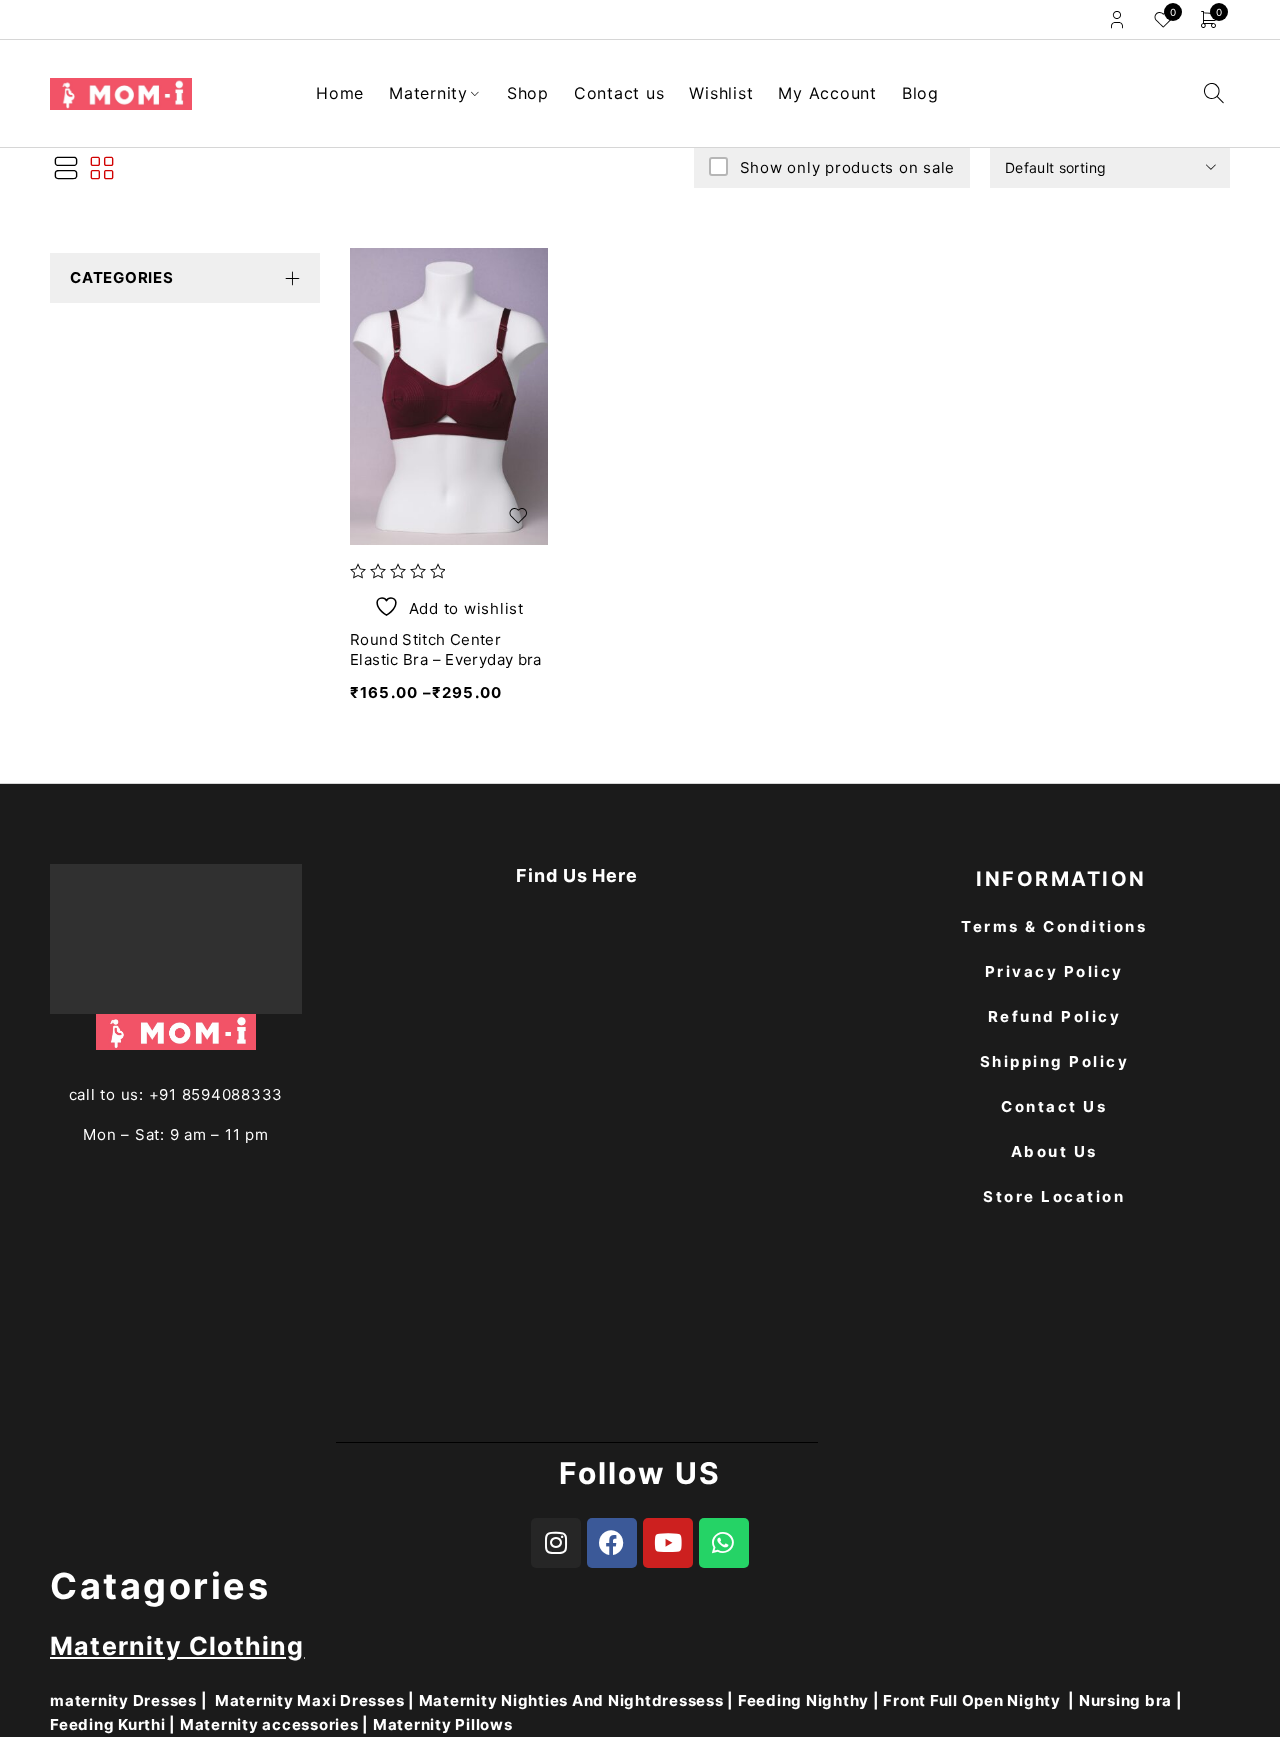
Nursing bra (1125, 1700)
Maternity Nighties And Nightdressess (571, 1700)
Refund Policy (1055, 1016)
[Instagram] (556, 1543)
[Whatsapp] (724, 1543)
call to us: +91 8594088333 (176, 1094)
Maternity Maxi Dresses (310, 1700)
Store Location (1054, 1196)
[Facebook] (612, 1543)
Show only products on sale (847, 167)
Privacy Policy (1054, 971)
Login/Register (1117, 19)
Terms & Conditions (1054, 926)
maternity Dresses (123, 1700)
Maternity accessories (269, 1724)
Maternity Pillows (443, 1724)
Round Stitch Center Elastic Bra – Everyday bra (446, 649)
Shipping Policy (1055, 1061)
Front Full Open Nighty (972, 1700)
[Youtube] (668, 1543)
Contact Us (1054, 1106)
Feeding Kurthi (108, 1724)
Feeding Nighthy (803, 1700)
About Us (1054, 1151)
